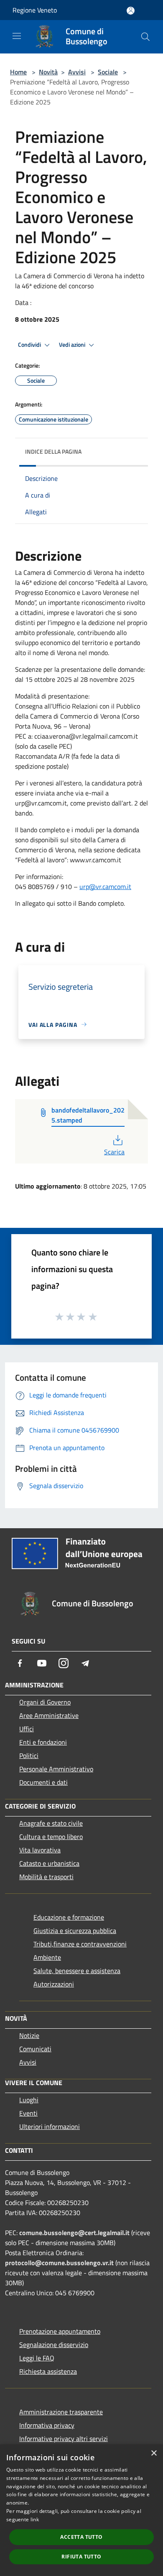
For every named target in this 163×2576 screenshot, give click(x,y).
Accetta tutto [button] (81, 2537)
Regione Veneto (35, 10)
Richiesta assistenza (48, 2371)
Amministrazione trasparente (61, 2412)
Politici (29, 1755)
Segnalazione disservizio (54, 2345)
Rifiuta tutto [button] (81, 2557)
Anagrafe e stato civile (51, 1823)
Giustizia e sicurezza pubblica (75, 1931)
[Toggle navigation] (17, 36)
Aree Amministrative (49, 1715)
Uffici (27, 1729)
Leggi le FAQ (37, 2358)
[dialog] (81, 2510)
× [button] (154, 2453)
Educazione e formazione (69, 1917)
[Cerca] (145, 37)
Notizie (29, 2035)
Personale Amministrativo (56, 1769)
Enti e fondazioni (43, 1742)
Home (18, 72)
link (35, 2519)
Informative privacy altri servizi (64, 2439)
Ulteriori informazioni (50, 2126)
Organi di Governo (45, 1702)
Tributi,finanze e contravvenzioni (80, 1944)
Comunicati (35, 2049)
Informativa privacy (47, 2425)
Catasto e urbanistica (49, 1863)
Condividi (30, 345)
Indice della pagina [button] (53, 451)
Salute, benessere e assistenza (77, 1971)
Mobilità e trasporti (46, 1877)
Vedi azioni (73, 345)
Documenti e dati (43, 1782)
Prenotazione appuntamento (60, 2331)
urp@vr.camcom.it (105, 887)
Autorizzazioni (54, 1984)
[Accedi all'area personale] (131, 11)
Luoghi (29, 2100)
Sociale (108, 72)
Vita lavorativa (40, 1850)
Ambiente (47, 1957)
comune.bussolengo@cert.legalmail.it (74, 2233)
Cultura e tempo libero (51, 1837)
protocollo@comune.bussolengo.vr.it (59, 2263)
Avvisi (77, 72)
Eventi (28, 2113)
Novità (48, 72)
